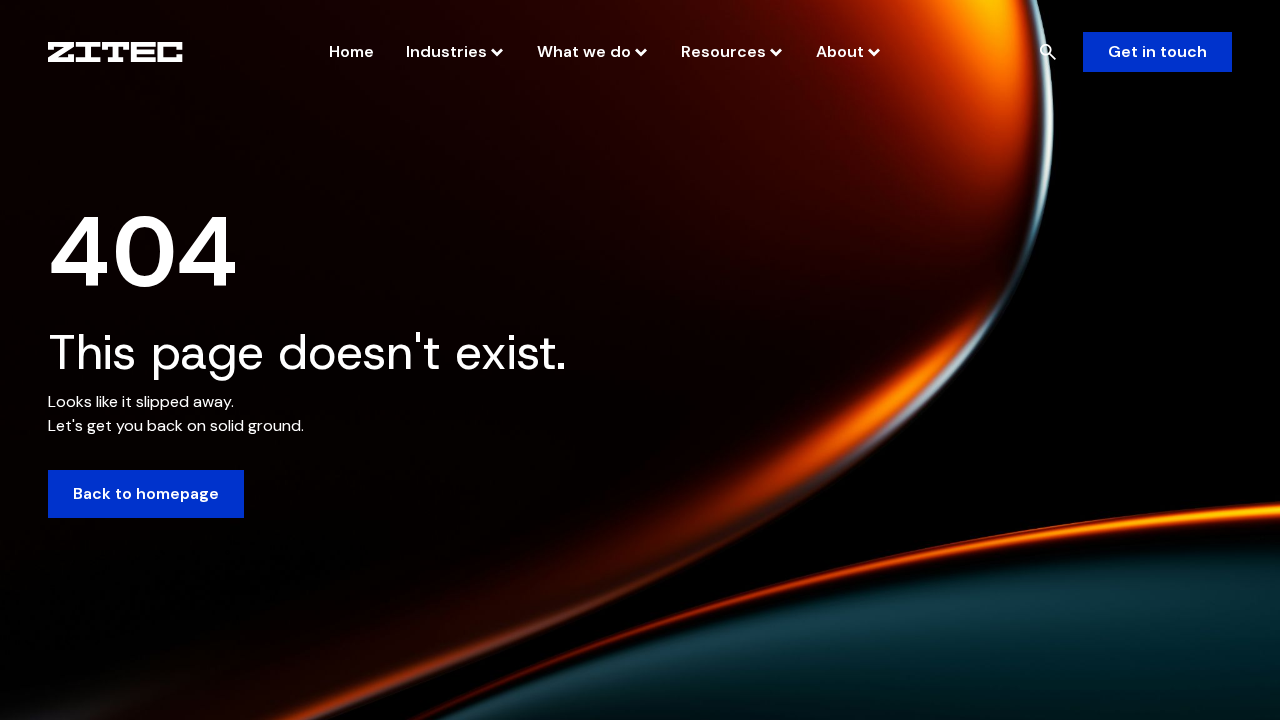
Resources (723, 51)
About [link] (840, 51)
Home (351, 51)
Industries (446, 51)
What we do (584, 51)
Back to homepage (146, 493)
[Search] (1048, 52)
